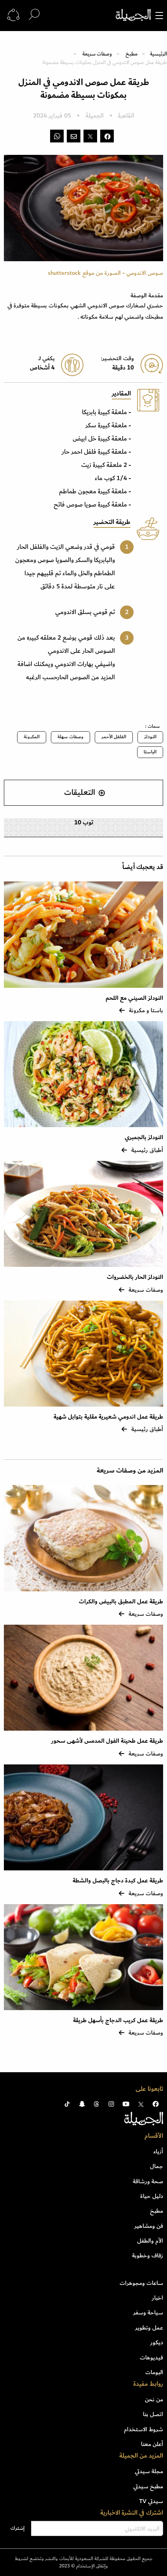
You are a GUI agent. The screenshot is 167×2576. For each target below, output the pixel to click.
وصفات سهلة (70, 737)
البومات (154, 2372)
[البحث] (34, 15)
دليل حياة (152, 2196)
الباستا (150, 752)
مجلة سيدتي (149, 2471)
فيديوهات (151, 2357)
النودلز (150, 737)
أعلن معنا (152, 2444)
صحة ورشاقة (148, 2181)
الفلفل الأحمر (114, 737)
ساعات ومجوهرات (141, 2283)
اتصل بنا (153, 2414)
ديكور (157, 2342)
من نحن (154, 2399)
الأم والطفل (150, 2241)
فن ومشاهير (149, 2226)
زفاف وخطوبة (148, 2255)
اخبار (157, 2298)
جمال (157, 2166)
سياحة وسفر (148, 2312)
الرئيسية (158, 54)
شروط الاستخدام (144, 2429)
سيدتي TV (151, 2501)
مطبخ (131, 54)
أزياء (158, 2151)
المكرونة (32, 737)
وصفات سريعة (97, 54)
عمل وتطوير (149, 2328)
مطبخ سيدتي (148, 2486)
